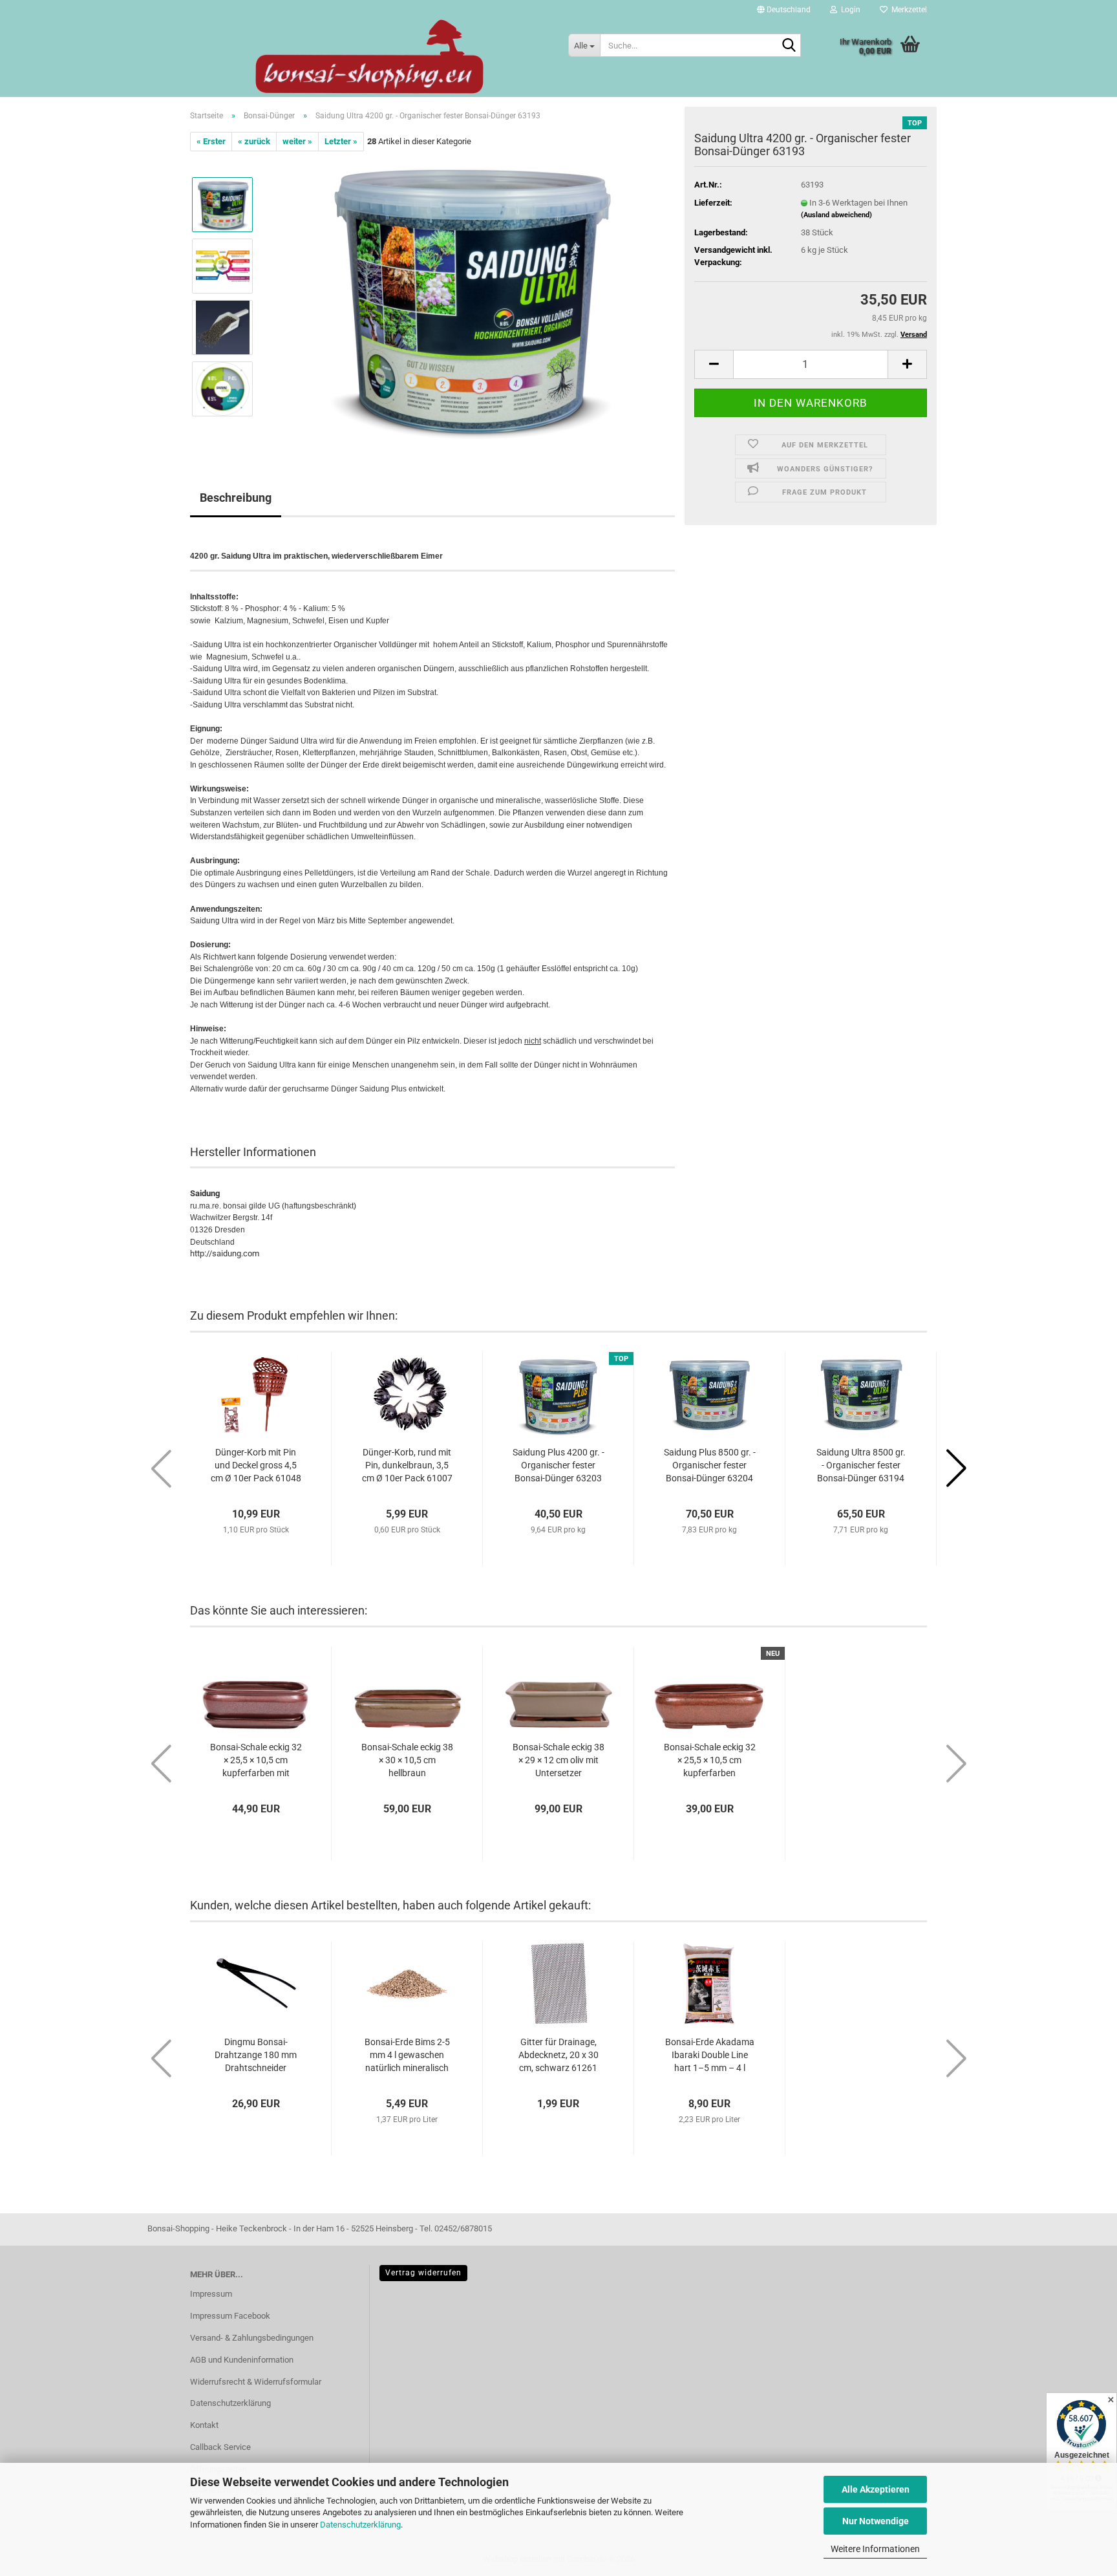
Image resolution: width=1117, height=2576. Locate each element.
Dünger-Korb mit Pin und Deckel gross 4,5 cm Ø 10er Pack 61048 (256, 1465)
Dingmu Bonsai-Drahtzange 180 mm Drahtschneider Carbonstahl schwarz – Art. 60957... (256, 2055)
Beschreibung (236, 498)
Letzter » (341, 141)
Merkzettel (907, 10)
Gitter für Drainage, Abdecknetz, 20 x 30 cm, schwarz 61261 (558, 2055)
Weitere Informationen (875, 2549)
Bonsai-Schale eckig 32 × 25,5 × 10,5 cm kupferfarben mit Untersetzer (256, 1761)
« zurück (254, 141)
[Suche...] (789, 46)
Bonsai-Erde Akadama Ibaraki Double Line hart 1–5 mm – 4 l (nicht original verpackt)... (710, 2055)
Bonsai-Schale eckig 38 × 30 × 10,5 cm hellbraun (407, 1760)
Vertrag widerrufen (423, 2273)
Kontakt (204, 2425)
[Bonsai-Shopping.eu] (369, 57)
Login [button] (849, 10)
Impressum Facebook (230, 2316)
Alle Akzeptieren (876, 2489)
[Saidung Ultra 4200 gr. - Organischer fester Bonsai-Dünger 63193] (470, 296)
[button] (784, 10)
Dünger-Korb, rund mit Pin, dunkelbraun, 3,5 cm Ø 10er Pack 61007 (407, 1465)
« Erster (211, 141)
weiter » (297, 141)
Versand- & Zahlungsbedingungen (252, 2338)
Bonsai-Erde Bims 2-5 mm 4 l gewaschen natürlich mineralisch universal (407, 2055)
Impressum (211, 2294)
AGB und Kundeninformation (242, 2360)
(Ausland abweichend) (836, 215)
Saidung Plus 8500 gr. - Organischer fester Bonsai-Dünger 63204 (710, 1465)
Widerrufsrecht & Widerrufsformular (256, 2382)
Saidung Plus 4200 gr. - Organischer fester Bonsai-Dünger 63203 (558, 1465)
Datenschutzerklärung (360, 2525)
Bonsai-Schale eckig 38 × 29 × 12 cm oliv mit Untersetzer (558, 1760)
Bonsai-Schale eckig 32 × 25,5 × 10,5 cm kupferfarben (710, 1760)
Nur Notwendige (876, 2521)
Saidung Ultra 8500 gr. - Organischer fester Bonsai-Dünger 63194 (861, 1465)
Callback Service (220, 2447)
